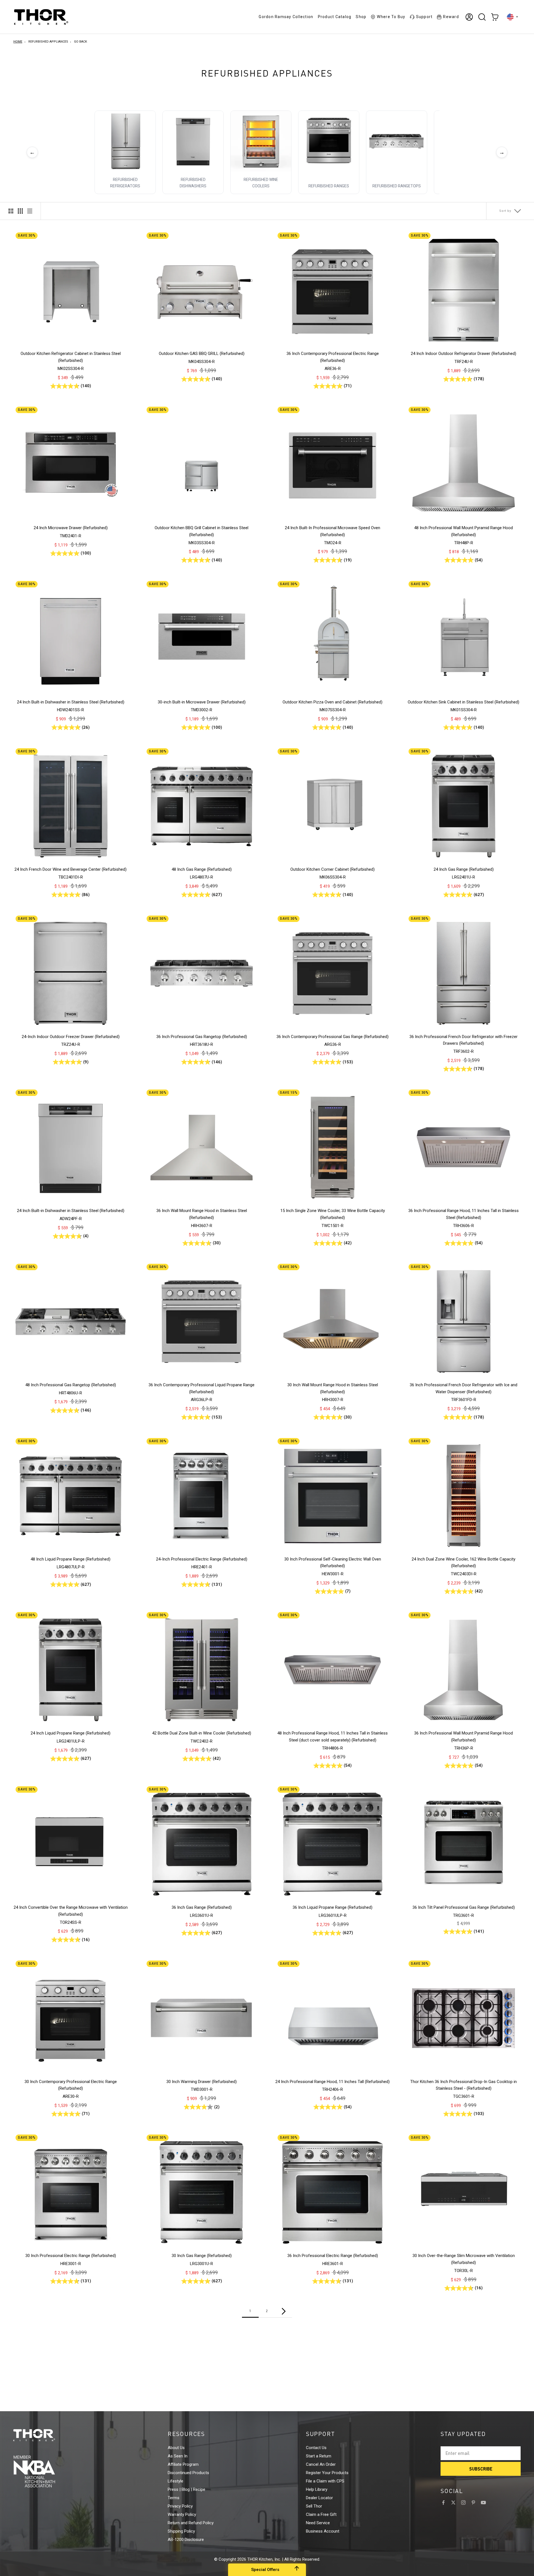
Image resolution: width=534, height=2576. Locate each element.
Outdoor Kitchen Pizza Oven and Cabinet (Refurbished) (332, 702)
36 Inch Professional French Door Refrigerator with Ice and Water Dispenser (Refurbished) (463, 1388)
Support (424, 17)
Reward (451, 17)
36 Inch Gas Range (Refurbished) (202, 1907)
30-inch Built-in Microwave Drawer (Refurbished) (202, 702)
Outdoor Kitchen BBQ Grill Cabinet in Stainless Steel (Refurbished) (202, 531)
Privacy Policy (180, 2506)
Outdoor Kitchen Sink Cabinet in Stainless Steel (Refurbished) (463, 702)
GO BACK (81, 42)
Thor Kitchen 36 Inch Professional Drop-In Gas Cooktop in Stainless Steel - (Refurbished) (463, 2085)
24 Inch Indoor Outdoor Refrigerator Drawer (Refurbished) (463, 354)
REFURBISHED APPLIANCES (48, 42)
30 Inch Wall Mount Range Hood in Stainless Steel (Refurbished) (333, 1388)
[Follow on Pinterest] (473, 2503)
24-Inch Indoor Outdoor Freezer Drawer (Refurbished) (71, 1037)
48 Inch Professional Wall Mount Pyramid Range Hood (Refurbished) (463, 531)
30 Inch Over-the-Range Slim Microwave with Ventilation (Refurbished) (464, 2259)
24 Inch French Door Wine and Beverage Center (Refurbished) (71, 869)
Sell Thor (314, 2506)
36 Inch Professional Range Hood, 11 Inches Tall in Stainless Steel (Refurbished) (463, 1214)
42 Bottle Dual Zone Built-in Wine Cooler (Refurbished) (202, 1733)
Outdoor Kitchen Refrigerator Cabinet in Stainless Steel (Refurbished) (71, 357)
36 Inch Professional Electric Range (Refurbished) (333, 2256)
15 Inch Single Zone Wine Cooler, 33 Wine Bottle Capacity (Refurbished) (333, 1214)
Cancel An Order (321, 2464)
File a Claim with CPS (325, 2481)
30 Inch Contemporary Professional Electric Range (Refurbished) (71, 2085)
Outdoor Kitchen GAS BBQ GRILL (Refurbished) (202, 354)
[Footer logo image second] (44, 2471)
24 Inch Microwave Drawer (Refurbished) (71, 528)
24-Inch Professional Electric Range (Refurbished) (202, 1559)
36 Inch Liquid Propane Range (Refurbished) (332, 1907)
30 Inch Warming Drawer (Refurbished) (202, 2082)
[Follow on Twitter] (453, 2503)
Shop (361, 17)
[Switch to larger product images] (11, 211)
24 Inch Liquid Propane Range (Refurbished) (71, 1733)
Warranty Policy (182, 2514)
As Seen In (178, 2456)
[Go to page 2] (284, 2311)
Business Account (323, 2531)
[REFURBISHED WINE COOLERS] (261, 141)
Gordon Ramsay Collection (286, 17)
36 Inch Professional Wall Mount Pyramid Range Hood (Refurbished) (463, 1737)
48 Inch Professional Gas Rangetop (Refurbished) (71, 1385)
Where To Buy (391, 17)
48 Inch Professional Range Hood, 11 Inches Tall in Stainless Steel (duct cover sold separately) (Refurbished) (332, 1737)
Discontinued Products (188, 2473)
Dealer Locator (319, 2498)
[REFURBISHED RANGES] (329, 141)
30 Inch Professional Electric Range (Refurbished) (71, 2256)
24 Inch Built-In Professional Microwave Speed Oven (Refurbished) (332, 531)
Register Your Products (327, 2473)
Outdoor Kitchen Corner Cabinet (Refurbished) (332, 869)
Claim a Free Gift (321, 2514)
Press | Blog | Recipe (186, 2489)
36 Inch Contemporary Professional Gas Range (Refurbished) (332, 1037)
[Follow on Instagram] (463, 2503)
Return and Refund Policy (191, 2523)
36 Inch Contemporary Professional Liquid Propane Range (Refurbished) (202, 1388)
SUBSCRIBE (481, 2469)
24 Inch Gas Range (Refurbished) (464, 869)
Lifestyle (175, 2481)
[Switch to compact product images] (30, 211)
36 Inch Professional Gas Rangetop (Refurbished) (202, 1037)
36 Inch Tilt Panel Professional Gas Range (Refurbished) (464, 1907)
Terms (174, 2498)
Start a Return (319, 2456)
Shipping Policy (181, 2531)
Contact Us (316, 2448)
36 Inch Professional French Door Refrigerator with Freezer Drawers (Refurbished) (463, 1040)
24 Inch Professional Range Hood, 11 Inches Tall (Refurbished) (332, 2082)
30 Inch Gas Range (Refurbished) (202, 2256)
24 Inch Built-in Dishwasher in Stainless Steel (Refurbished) (71, 702)
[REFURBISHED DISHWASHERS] (193, 141)
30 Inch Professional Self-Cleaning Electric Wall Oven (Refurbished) (333, 1563)
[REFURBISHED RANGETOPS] (397, 141)
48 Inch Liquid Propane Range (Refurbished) (71, 1559)
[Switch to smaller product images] (20, 211)
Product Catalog (335, 17)
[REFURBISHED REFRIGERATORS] (125, 141)
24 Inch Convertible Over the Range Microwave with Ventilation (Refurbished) (71, 1911)
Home (18, 42)
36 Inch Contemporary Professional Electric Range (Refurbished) (333, 357)
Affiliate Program (183, 2464)
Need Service (318, 2523)
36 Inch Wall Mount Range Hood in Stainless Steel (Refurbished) (202, 1214)
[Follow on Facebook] (443, 2503)
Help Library (317, 2489)
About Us (176, 2448)
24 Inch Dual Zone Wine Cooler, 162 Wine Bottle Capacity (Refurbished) (463, 1563)
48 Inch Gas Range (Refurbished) (202, 869)
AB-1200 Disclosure (186, 2540)
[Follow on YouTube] (483, 2503)
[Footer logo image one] (44, 2435)
